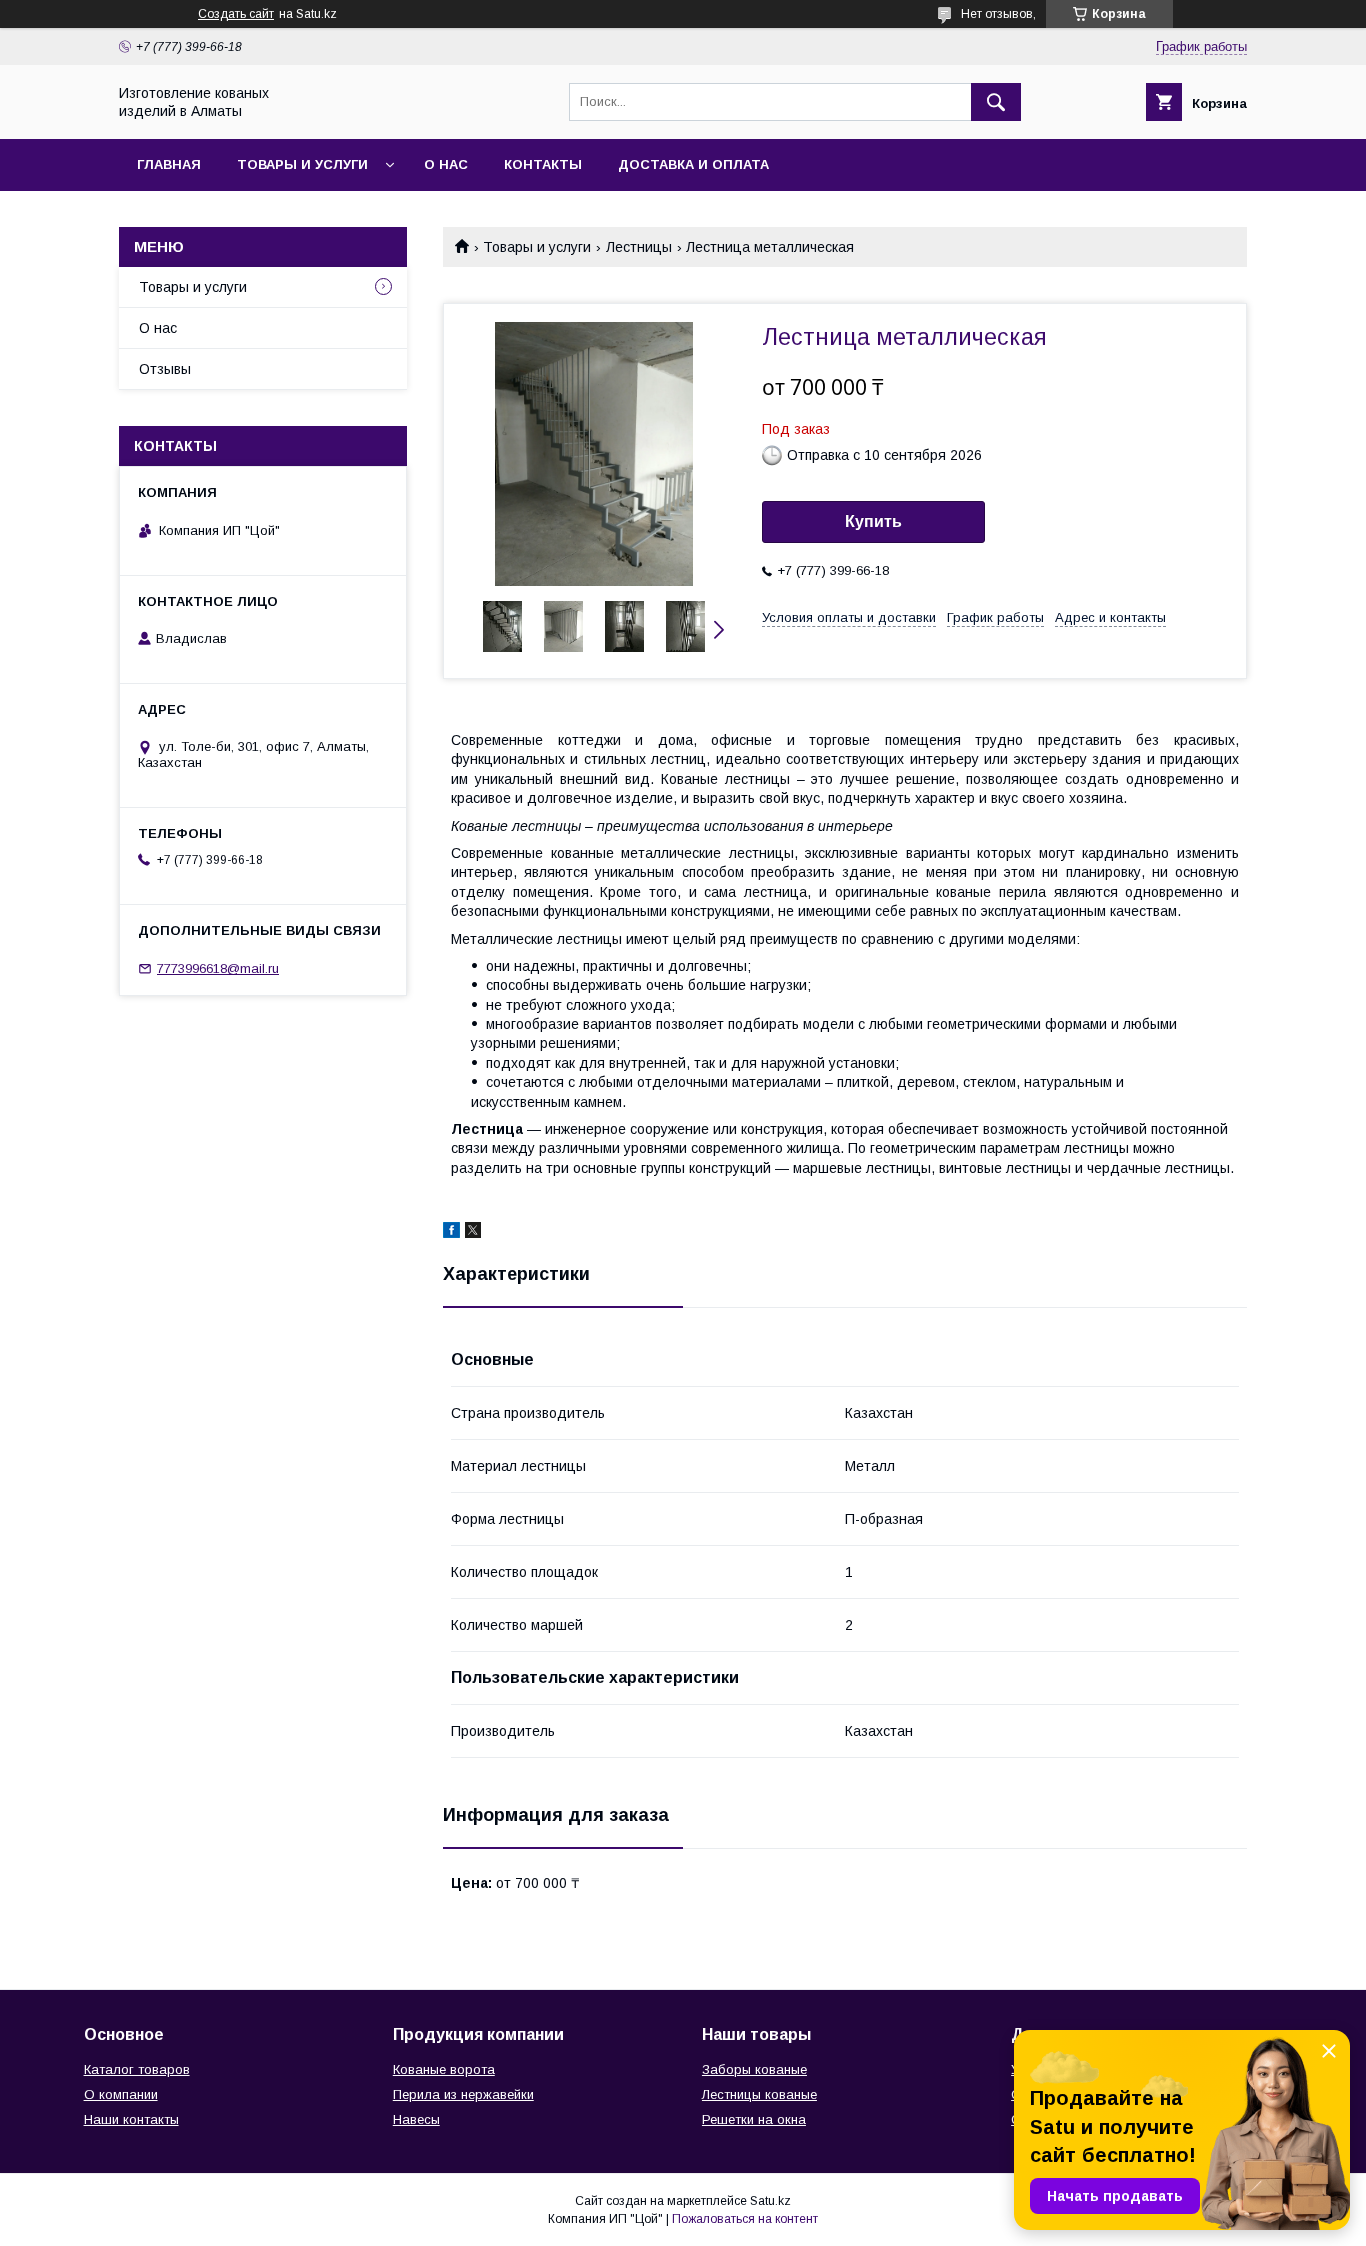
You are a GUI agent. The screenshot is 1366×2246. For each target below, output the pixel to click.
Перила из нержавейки (463, 2094)
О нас (446, 164)
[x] (473, 1233)
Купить (873, 521)
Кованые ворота (444, 2069)
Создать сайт (236, 14)
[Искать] (996, 102)
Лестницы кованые (759, 2094)
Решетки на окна (754, 2119)
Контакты (543, 164)
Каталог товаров (137, 2069)
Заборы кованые (754, 2069)
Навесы (416, 2119)
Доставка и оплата (693, 164)
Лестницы (639, 247)
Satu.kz (770, 2201)
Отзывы (165, 369)
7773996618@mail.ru (218, 968)
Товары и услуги (302, 164)
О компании (121, 2094)
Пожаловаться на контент (745, 2219)
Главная (169, 164)
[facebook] (451, 1233)
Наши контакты (131, 2119)
